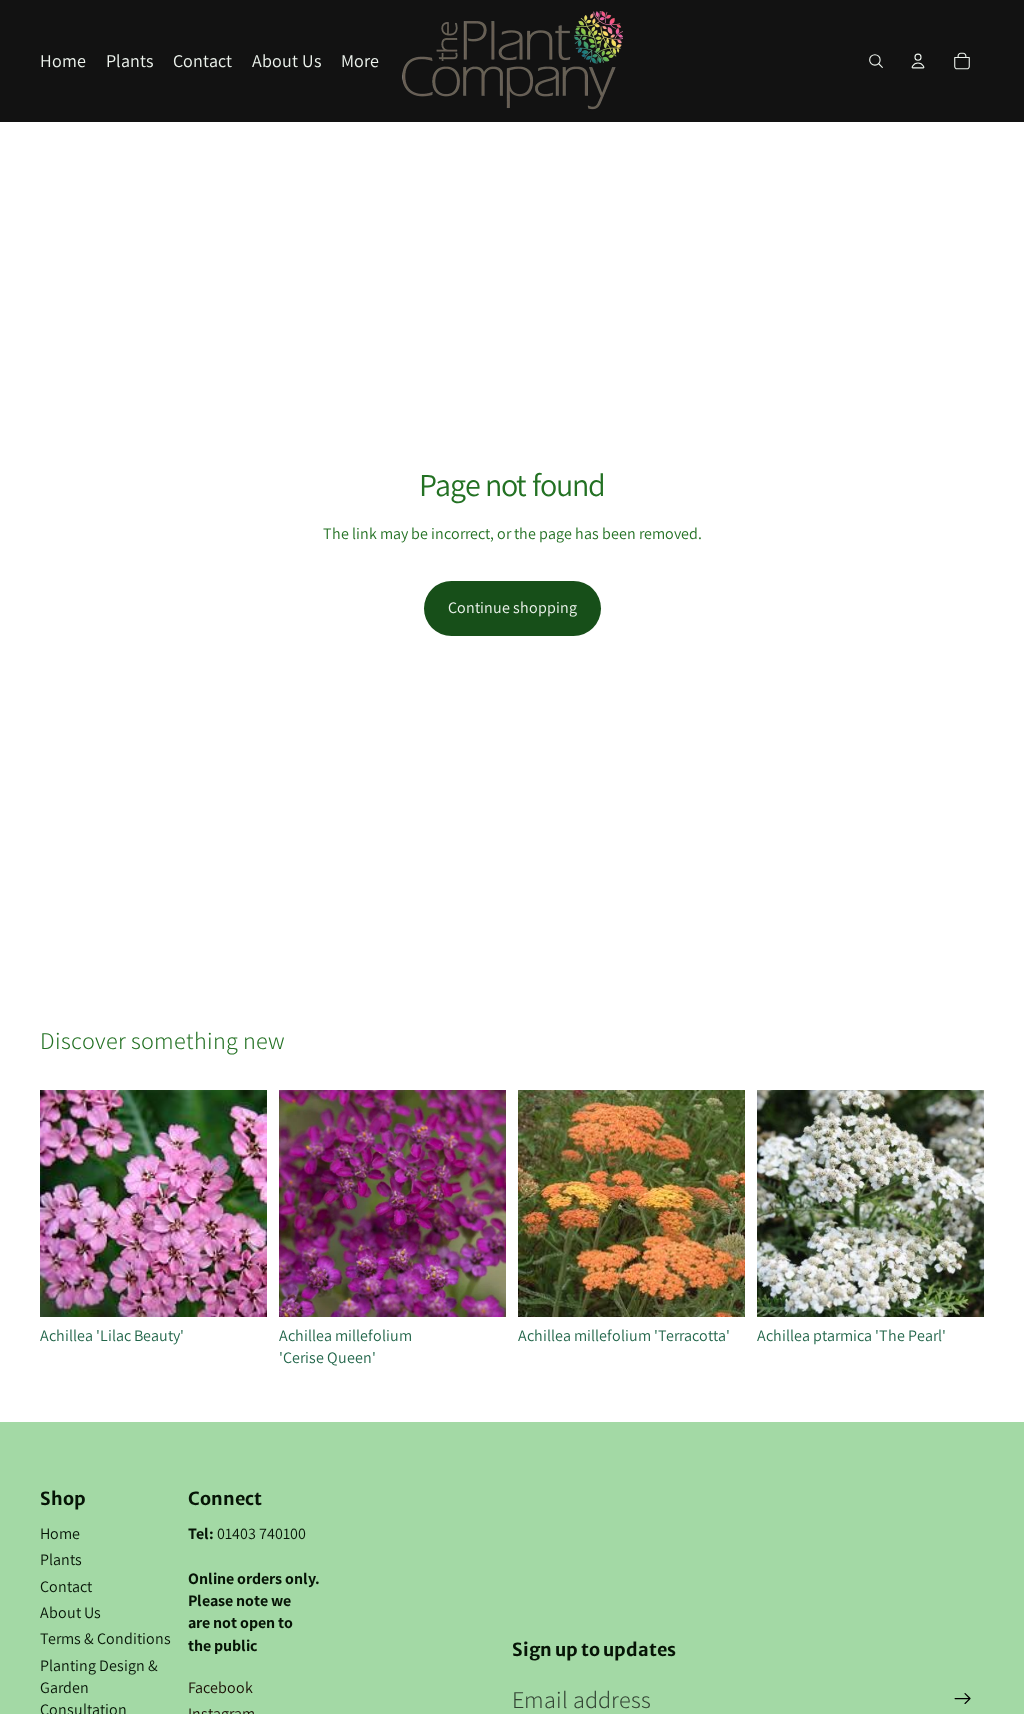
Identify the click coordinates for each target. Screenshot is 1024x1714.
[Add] (236, 1286)
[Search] (876, 61)
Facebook (220, 1687)
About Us (70, 1612)
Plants (61, 1559)
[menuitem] (360, 61)
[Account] (918, 61)
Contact (66, 1586)
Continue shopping (512, 607)
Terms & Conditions (105, 1638)
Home (60, 1533)
